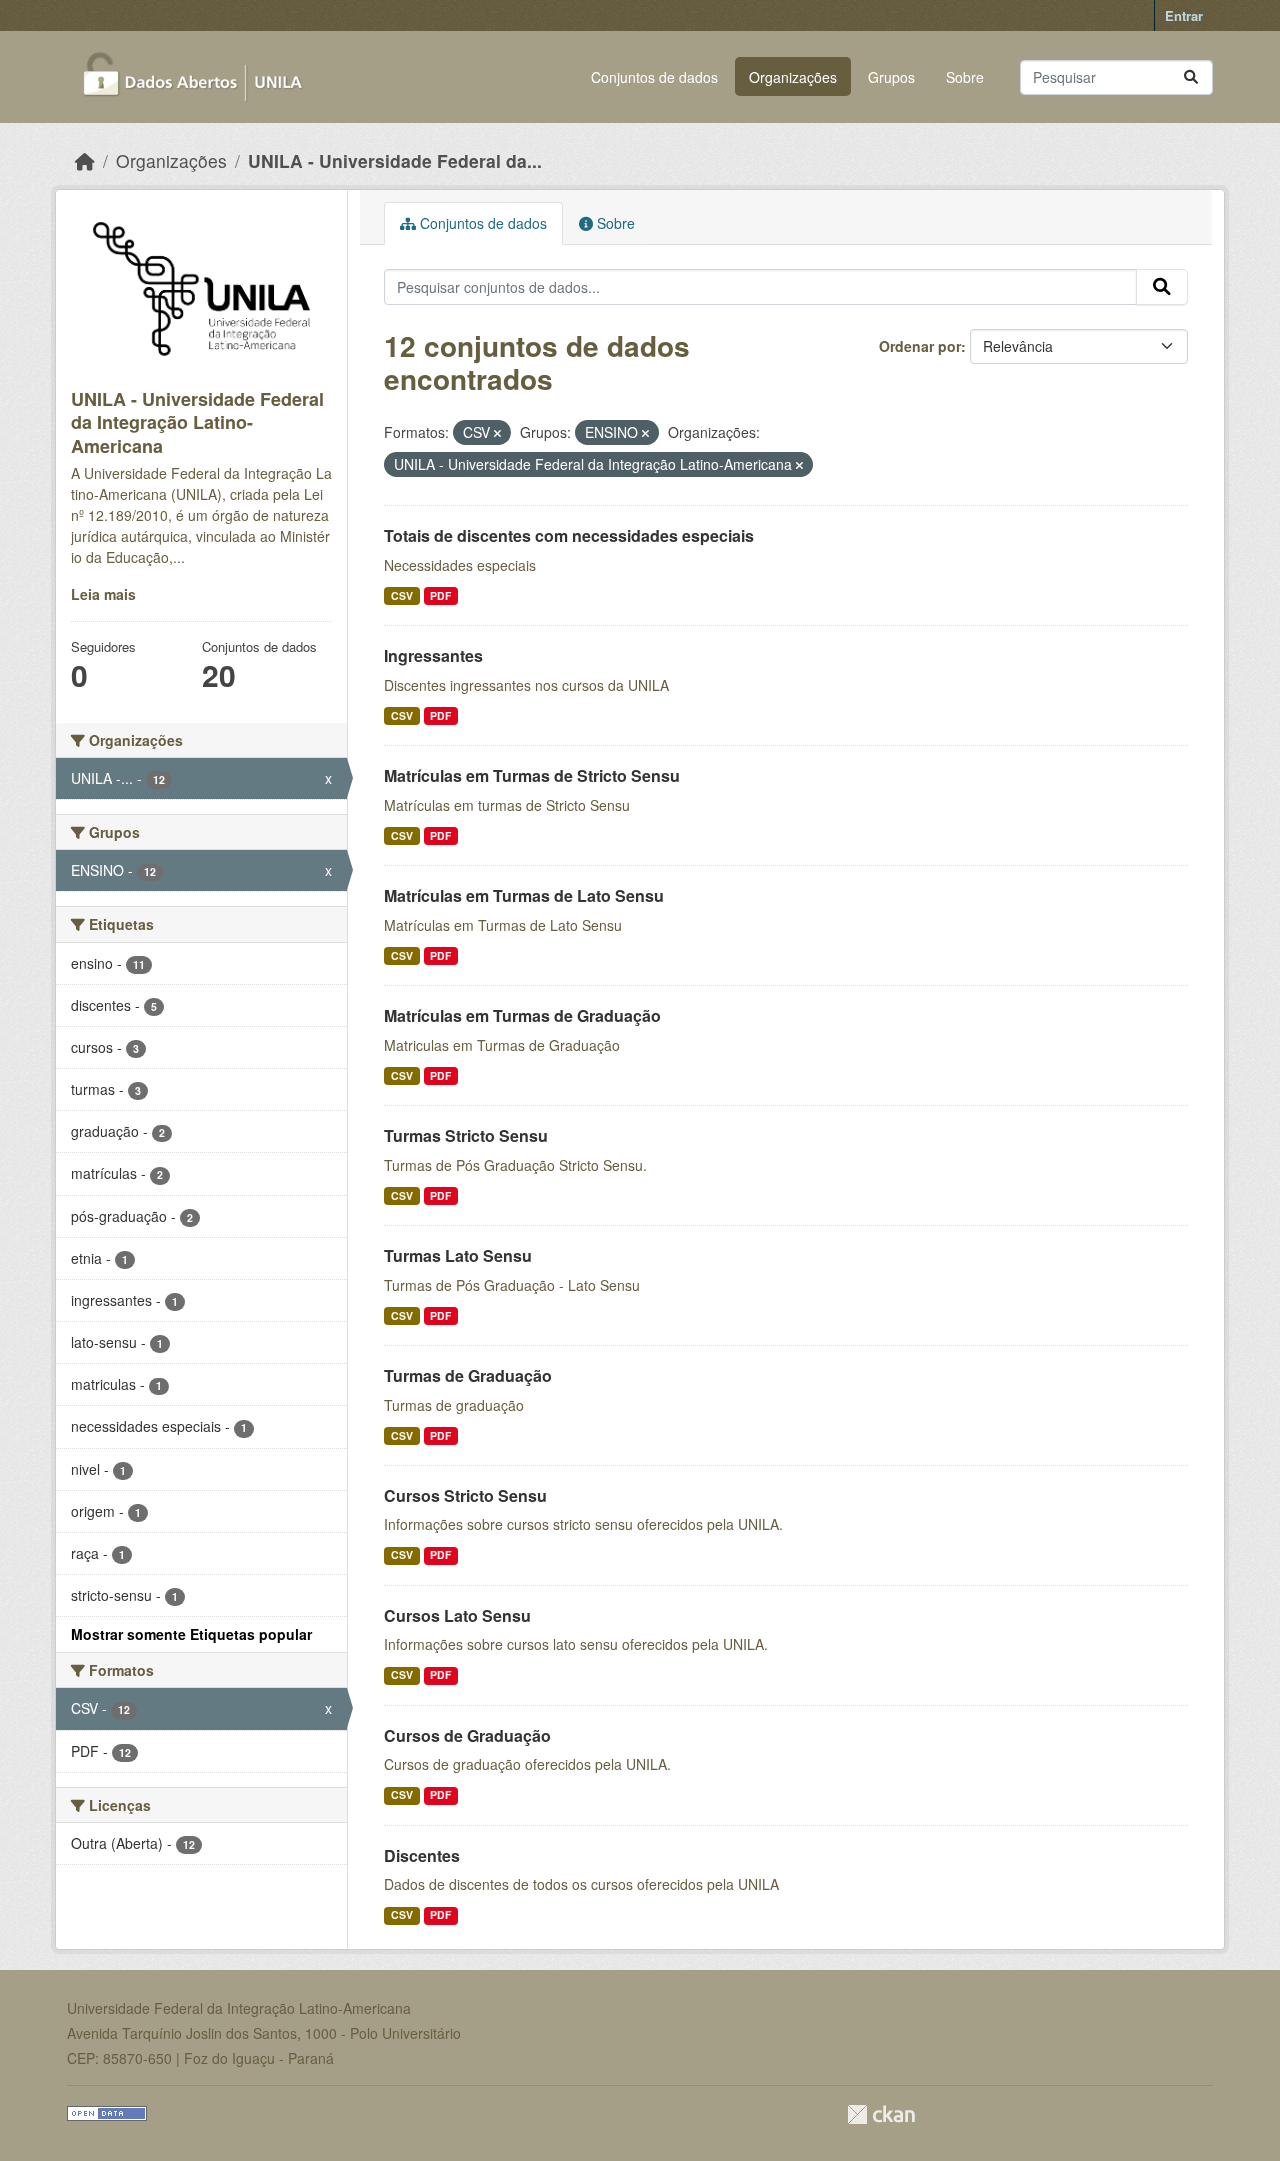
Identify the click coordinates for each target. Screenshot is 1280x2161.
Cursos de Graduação (467, 1735)
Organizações (793, 77)
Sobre (965, 77)
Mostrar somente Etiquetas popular (191, 1634)
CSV (402, 595)
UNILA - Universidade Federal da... (395, 160)
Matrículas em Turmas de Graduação (522, 1015)
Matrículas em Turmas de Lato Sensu (524, 895)
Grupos (891, 77)
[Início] (85, 160)
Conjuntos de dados (654, 77)
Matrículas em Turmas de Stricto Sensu (532, 775)
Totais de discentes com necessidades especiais (569, 535)
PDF (440, 595)
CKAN (881, 2114)
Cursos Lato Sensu (457, 1615)
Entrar (1184, 15)
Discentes (422, 1855)
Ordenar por (920, 346)
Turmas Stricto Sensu (466, 1135)
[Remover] (497, 433)
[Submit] (1191, 77)
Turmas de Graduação (468, 1375)
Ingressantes (433, 655)
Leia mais (103, 594)
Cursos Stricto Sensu (465, 1495)
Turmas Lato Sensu (458, 1255)
